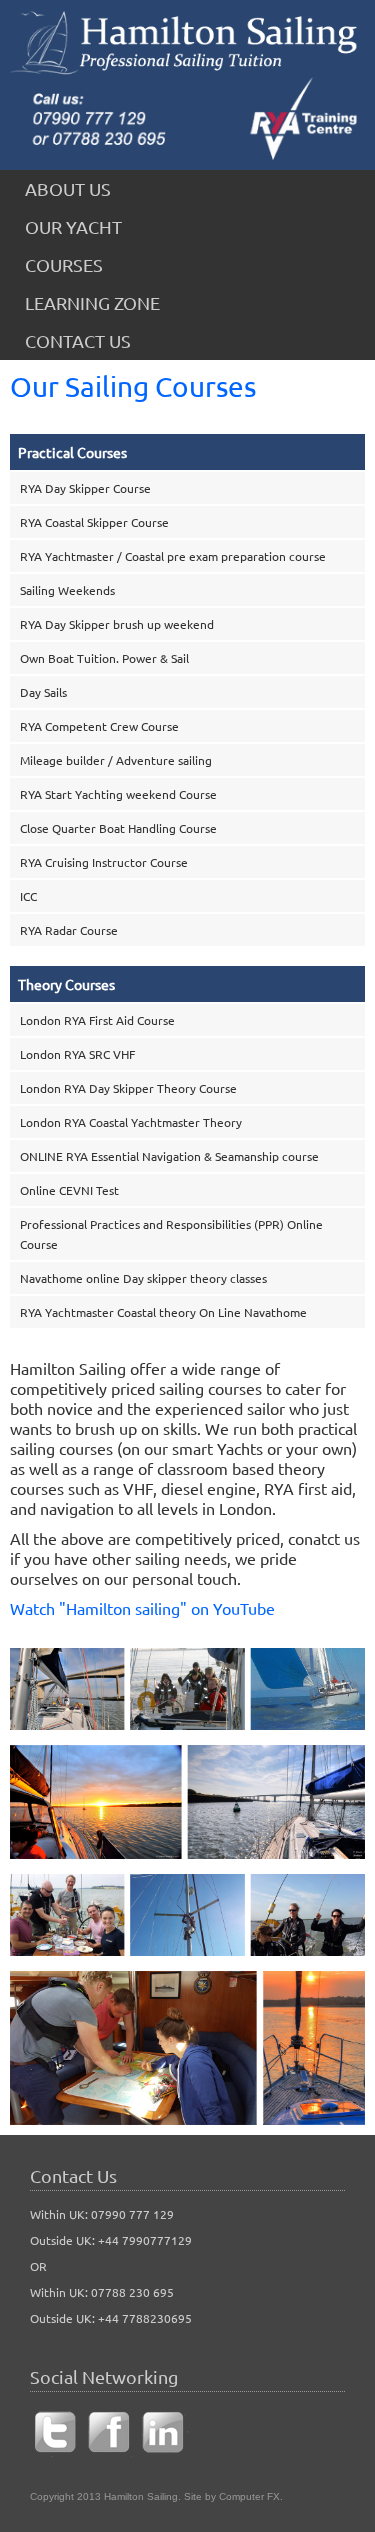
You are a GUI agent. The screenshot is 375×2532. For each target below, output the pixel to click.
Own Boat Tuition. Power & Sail (104, 658)
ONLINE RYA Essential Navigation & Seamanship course (169, 1156)
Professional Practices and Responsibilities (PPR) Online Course (171, 1234)
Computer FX (249, 2496)
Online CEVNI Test (69, 1190)
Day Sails (43, 692)
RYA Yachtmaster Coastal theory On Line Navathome (163, 1312)
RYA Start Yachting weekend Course (118, 794)
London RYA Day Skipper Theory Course (128, 1088)
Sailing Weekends (67, 590)
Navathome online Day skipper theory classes (143, 1278)
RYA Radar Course (69, 930)
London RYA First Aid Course (97, 1020)
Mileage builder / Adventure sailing (116, 760)
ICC (28, 896)
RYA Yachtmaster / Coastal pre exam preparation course (173, 556)
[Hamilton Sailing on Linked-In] (163, 2452)
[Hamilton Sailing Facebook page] (109, 2452)
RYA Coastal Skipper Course (94, 522)
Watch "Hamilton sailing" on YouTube (142, 1608)
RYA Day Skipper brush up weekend (117, 624)
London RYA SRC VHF (77, 1054)
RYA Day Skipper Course (85, 488)
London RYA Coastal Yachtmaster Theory (131, 1122)
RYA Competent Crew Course (99, 726)
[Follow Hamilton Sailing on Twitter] (55, 2452)
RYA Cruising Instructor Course (104, 862)
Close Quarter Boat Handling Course (118, 828)
